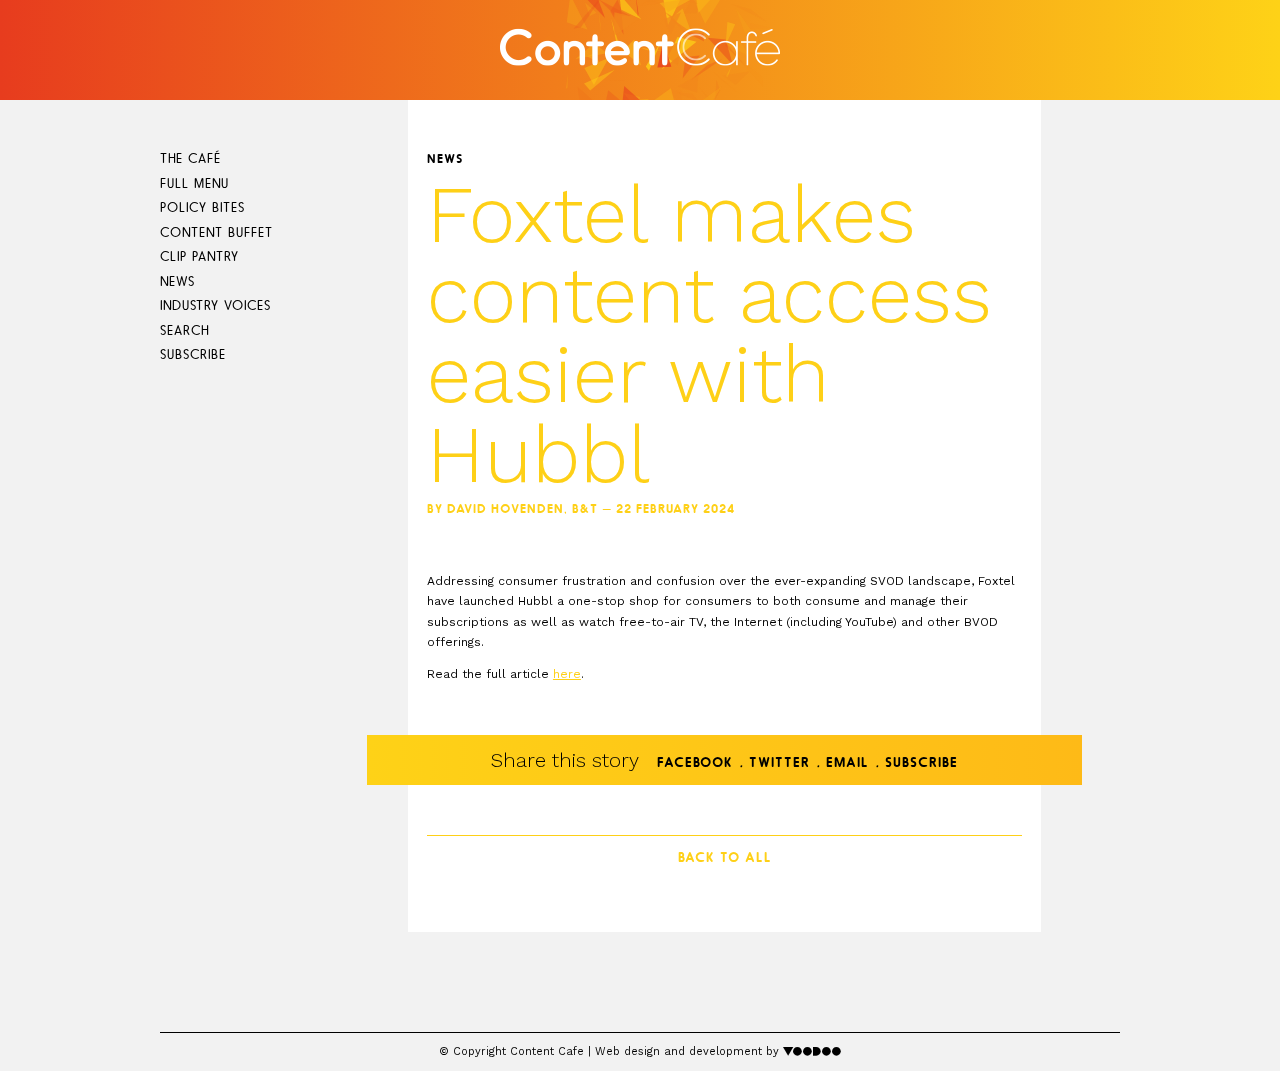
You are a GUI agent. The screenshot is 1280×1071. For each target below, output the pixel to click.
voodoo (812, 1050)
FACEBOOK (695, 763)
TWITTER (779, 763)
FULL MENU (194, 184)
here (567, 674)
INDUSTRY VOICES (215, 306)
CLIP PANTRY (199, 257)
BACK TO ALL (725, 858)
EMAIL (847, 763)
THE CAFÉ (190, 159)
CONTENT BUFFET (216, 233)
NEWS (177, 282)
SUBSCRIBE (193, 355)
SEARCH (184, 331)
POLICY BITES (202, 208)
